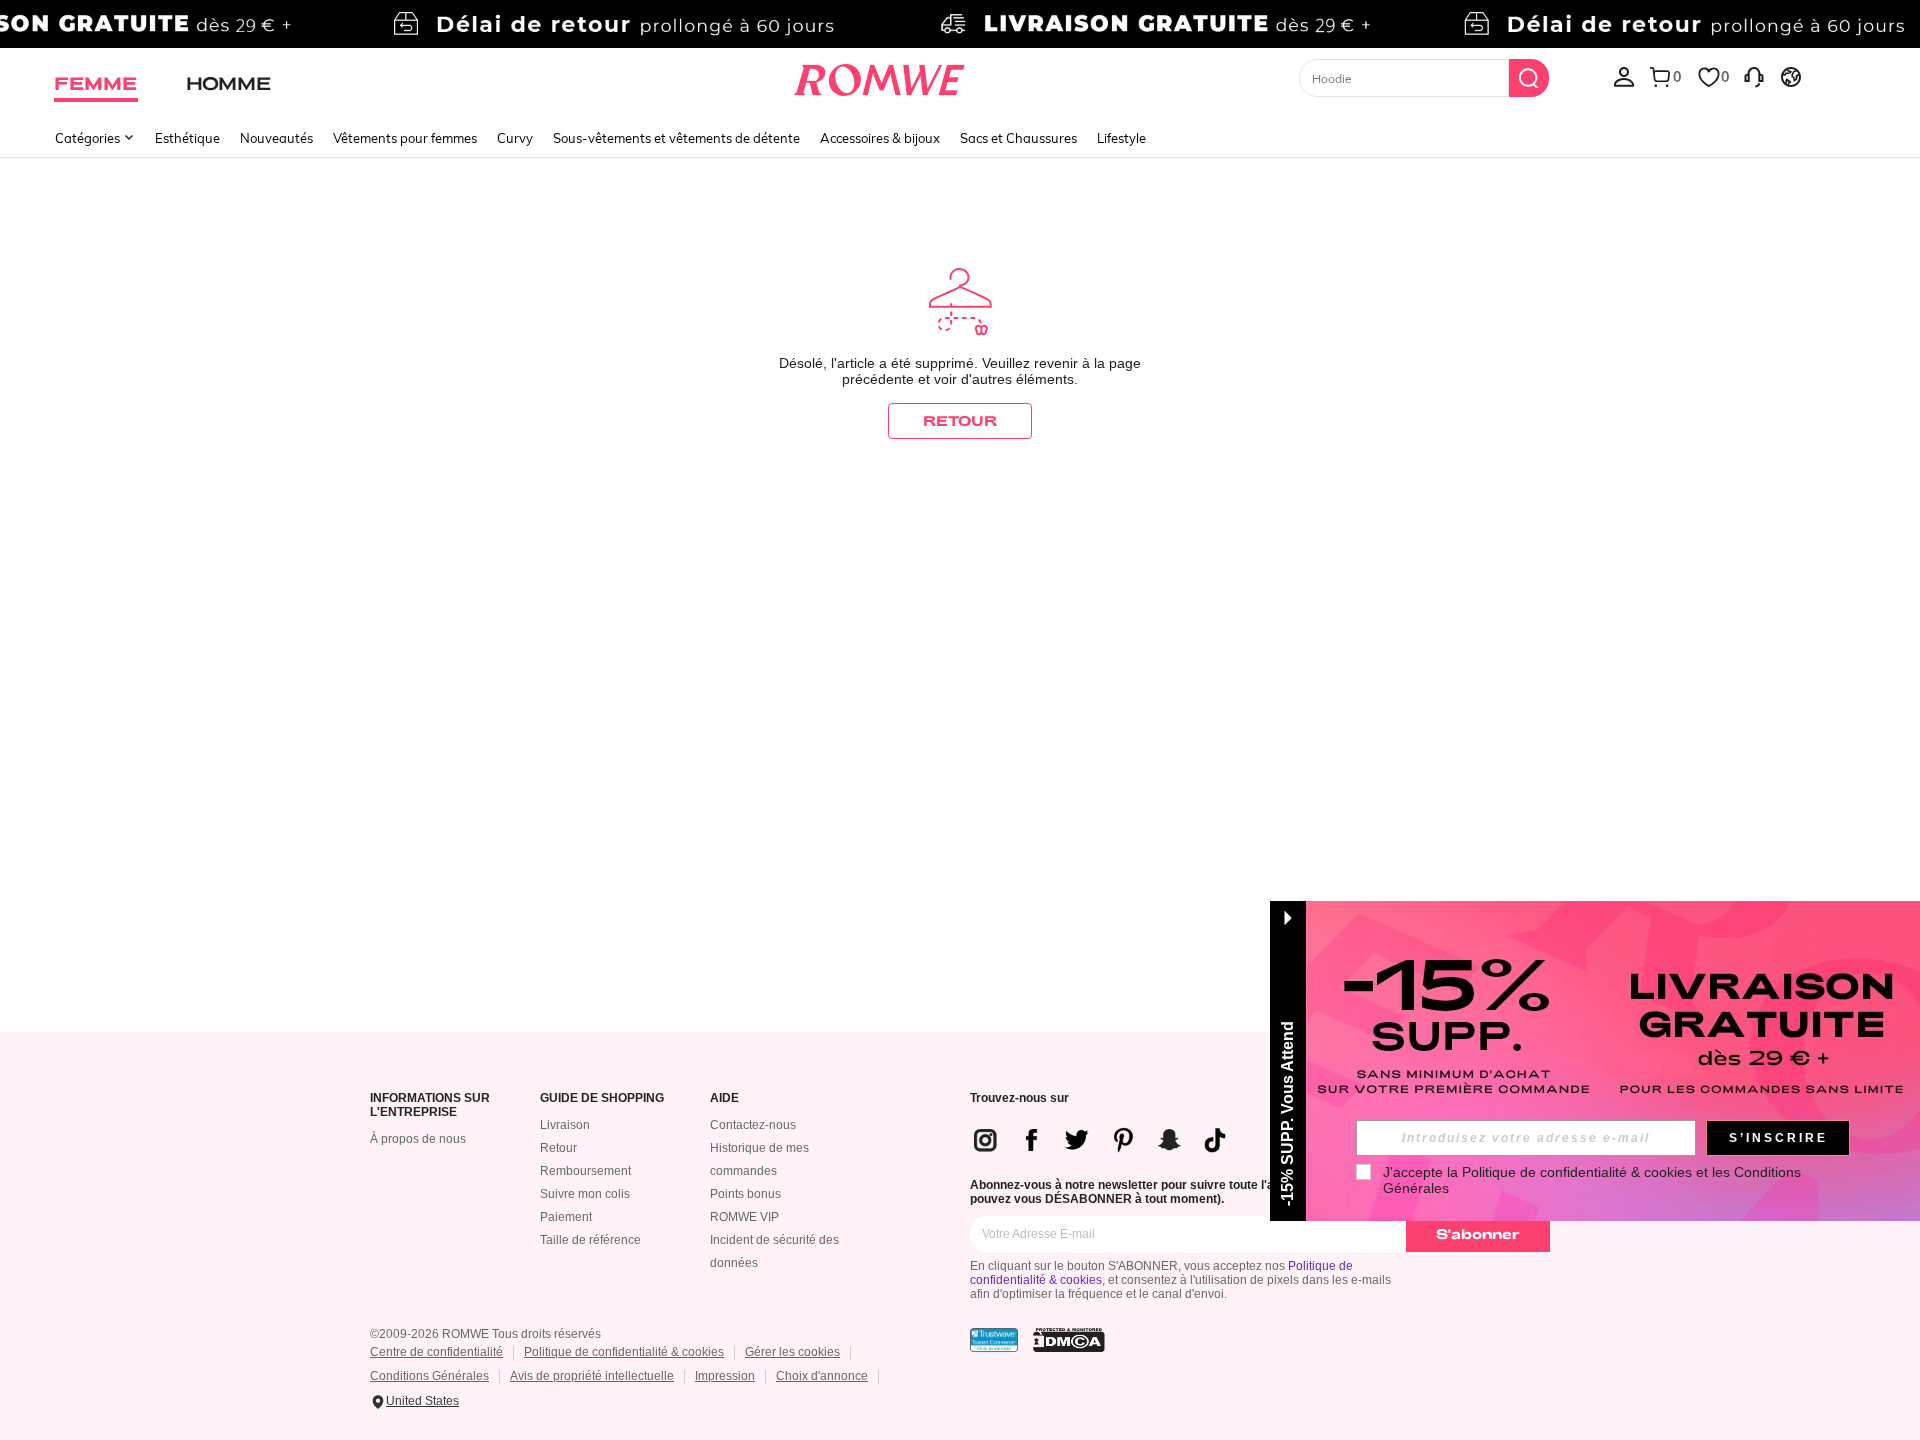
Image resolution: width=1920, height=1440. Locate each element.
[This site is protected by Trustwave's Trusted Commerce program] (994, 1340)
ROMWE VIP (744, 1217)
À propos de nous (418, 1139)
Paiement (566, 1217)
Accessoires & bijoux (880, 138)
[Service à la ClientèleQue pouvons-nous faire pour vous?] (1754, 76)
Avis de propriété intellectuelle (592, 1376)
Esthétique (187, 138)
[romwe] (879, 76)
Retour (558, 1148)
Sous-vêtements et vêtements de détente (676, 138)
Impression (725, 1376)
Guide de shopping (602, 1098)
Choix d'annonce (822, 1376)
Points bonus (745, 1194)
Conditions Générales (429, 1376)
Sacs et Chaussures (1018, 138)
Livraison (565, 1125)
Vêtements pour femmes (405, 138)
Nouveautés (276, 138)
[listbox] (1624, 76)
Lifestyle (1121, 138)
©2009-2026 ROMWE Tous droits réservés (485, 1334)
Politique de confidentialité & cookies (624, 1352)
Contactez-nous (753, 1125)
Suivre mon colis (585, 1194)
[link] (959, 24)
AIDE (724, 1098)
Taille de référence (590, 1240)
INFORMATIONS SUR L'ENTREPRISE (430, 1105)
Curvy (515, 138)
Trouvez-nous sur (1019, 1098)
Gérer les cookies (792, 1352)
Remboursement (585, 1171)
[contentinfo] (1108, 1140)
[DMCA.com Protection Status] (1069, 1340)
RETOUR (960, 420)
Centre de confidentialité (436, 1352)
